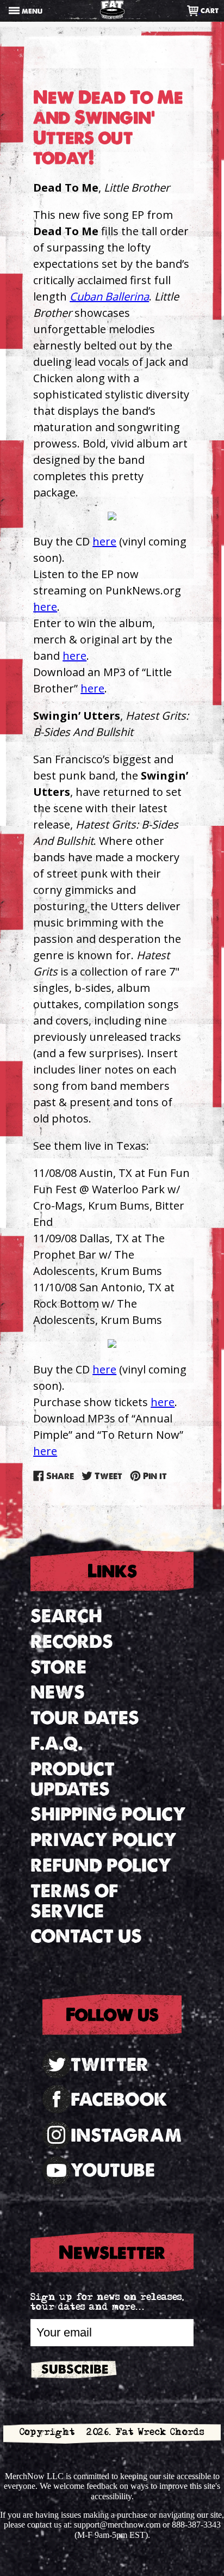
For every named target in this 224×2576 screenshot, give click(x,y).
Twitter (110, 2065)
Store (58, 1667)
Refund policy (101, 1865)
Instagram (126, 2135)
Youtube (113, 2170)
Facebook (119, 2099)
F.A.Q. (57, 1743)
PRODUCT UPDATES (73, 1779)
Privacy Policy (104, 1840)
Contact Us (86, 1936)
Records (72, 1642)
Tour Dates (85, 1718)
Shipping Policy (108, 1814)
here (104, 541)
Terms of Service (74, 1901)
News (58, 1692)
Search (66, 1616)
